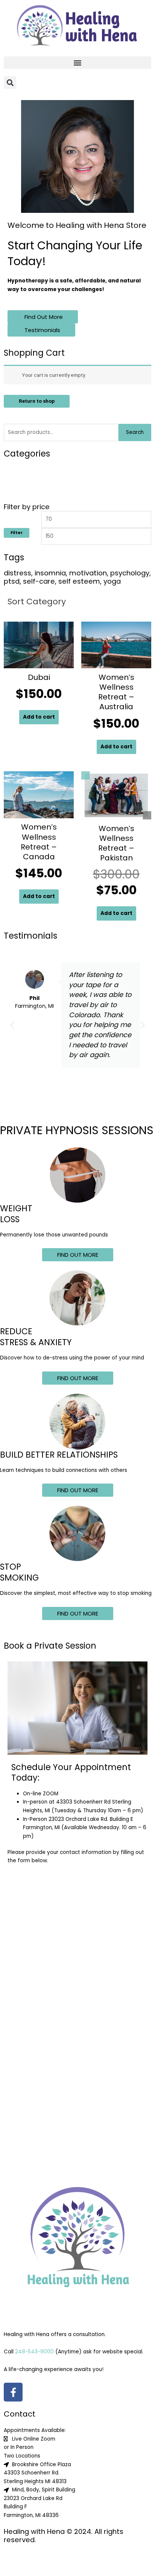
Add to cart (39, 717)
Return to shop (37, 401)
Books (19, 480)
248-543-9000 (34, 2352)
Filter (17, 533)
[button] (77, 63)
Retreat (21, 490)
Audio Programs (31, 470)
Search (135, 432)
